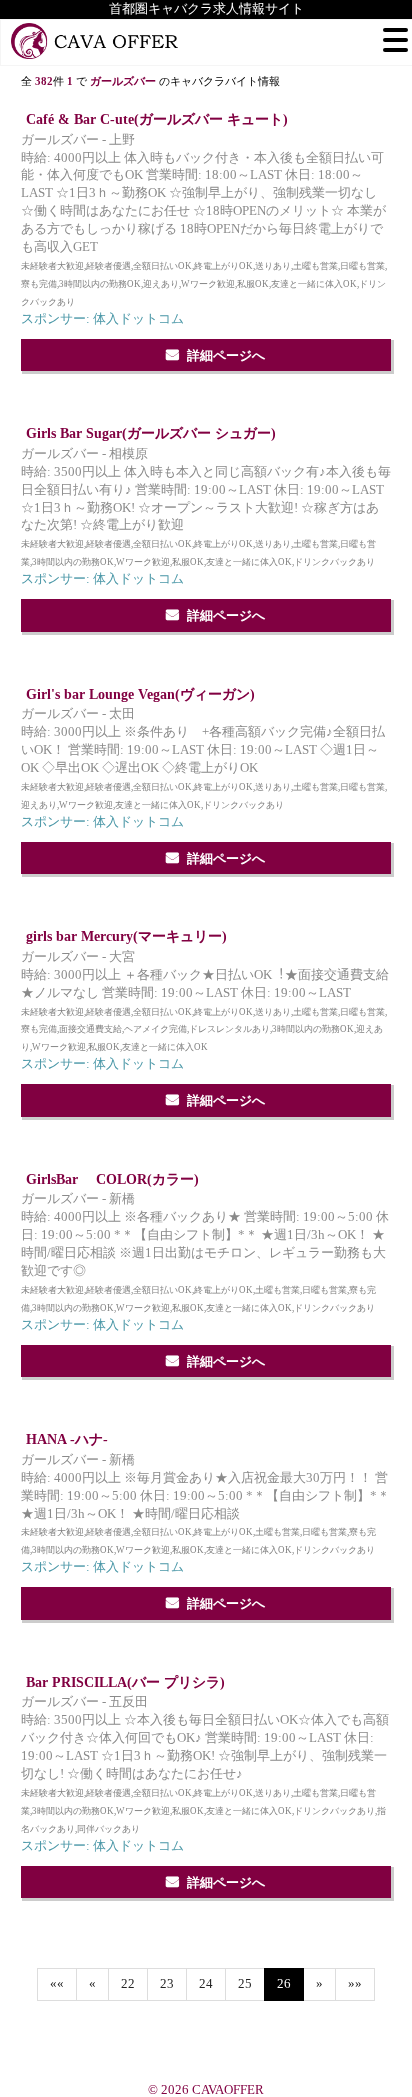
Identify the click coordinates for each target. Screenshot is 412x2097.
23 (167, 1984)
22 (128, 1984)
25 (245, 1984)
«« (57, 1984)
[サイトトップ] (96, 42)
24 (206, 1984)
